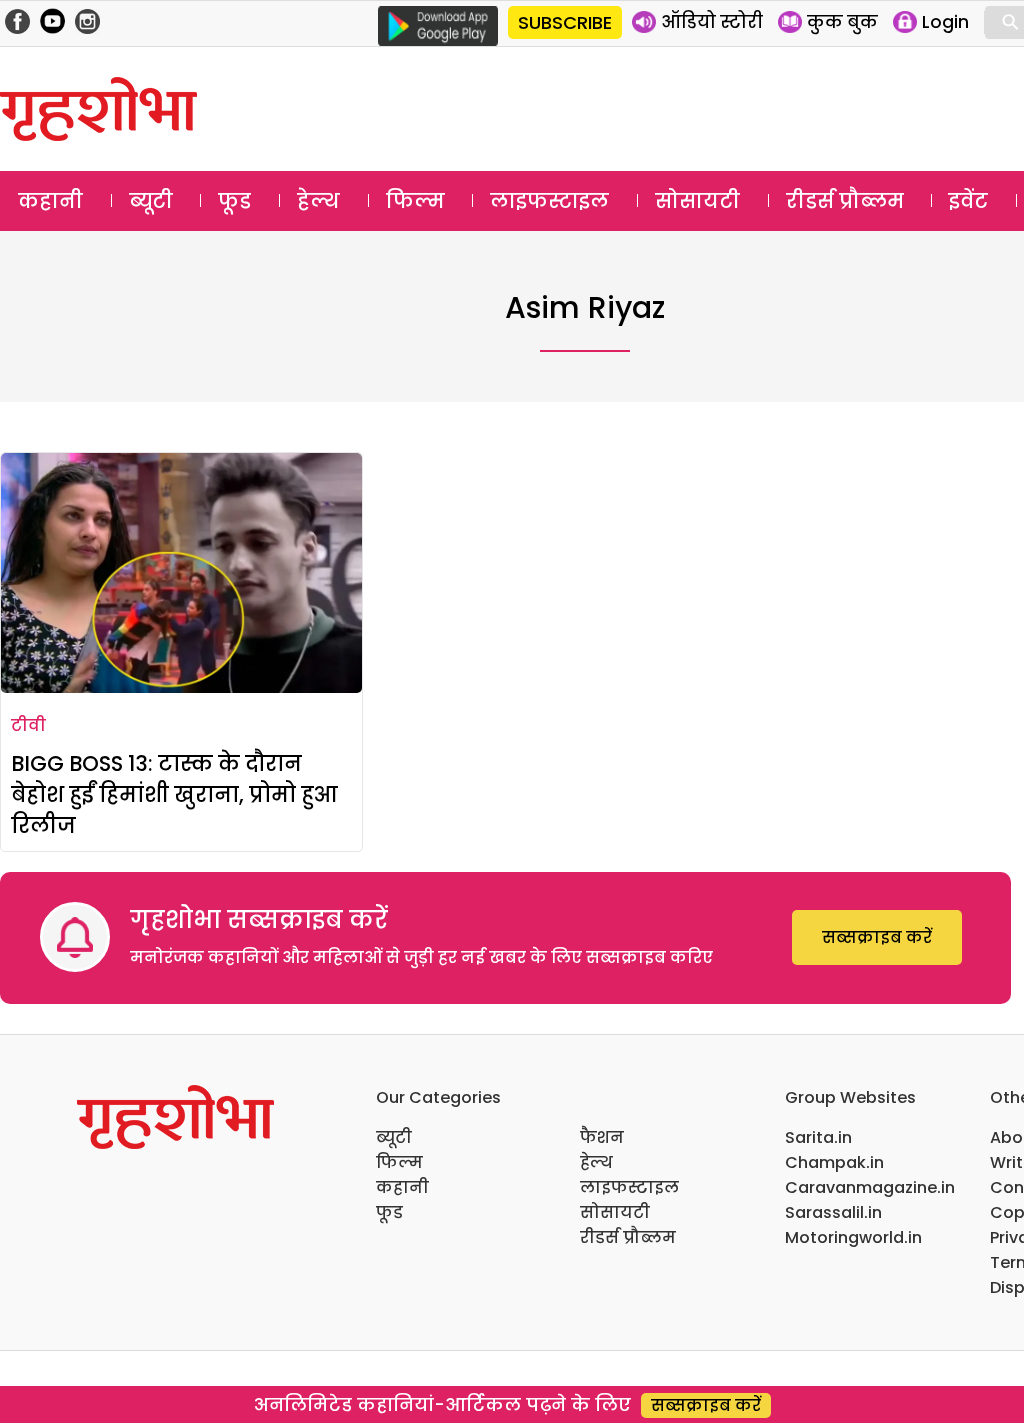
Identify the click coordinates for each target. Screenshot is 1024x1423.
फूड (234, 201)
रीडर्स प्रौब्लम (845, 201)
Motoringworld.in (853, 1237)
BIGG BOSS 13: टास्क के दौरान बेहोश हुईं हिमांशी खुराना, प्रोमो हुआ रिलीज (174, 794)
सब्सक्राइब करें (877, 937)
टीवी (28, 725)
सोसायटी (697, 201)
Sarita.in (818, 1137)
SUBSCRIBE (565, 22)
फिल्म (415, 201)
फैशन (602, 1137)
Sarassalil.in (833, 1212)
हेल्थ (318, 201)
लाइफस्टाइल (549, 201)
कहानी (50, 201)
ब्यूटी (151, 201)
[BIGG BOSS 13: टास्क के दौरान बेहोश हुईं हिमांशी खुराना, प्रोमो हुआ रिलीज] (181, 573)
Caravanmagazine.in (870, 1187)
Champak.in (834, 1162)
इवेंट (968, 201)
